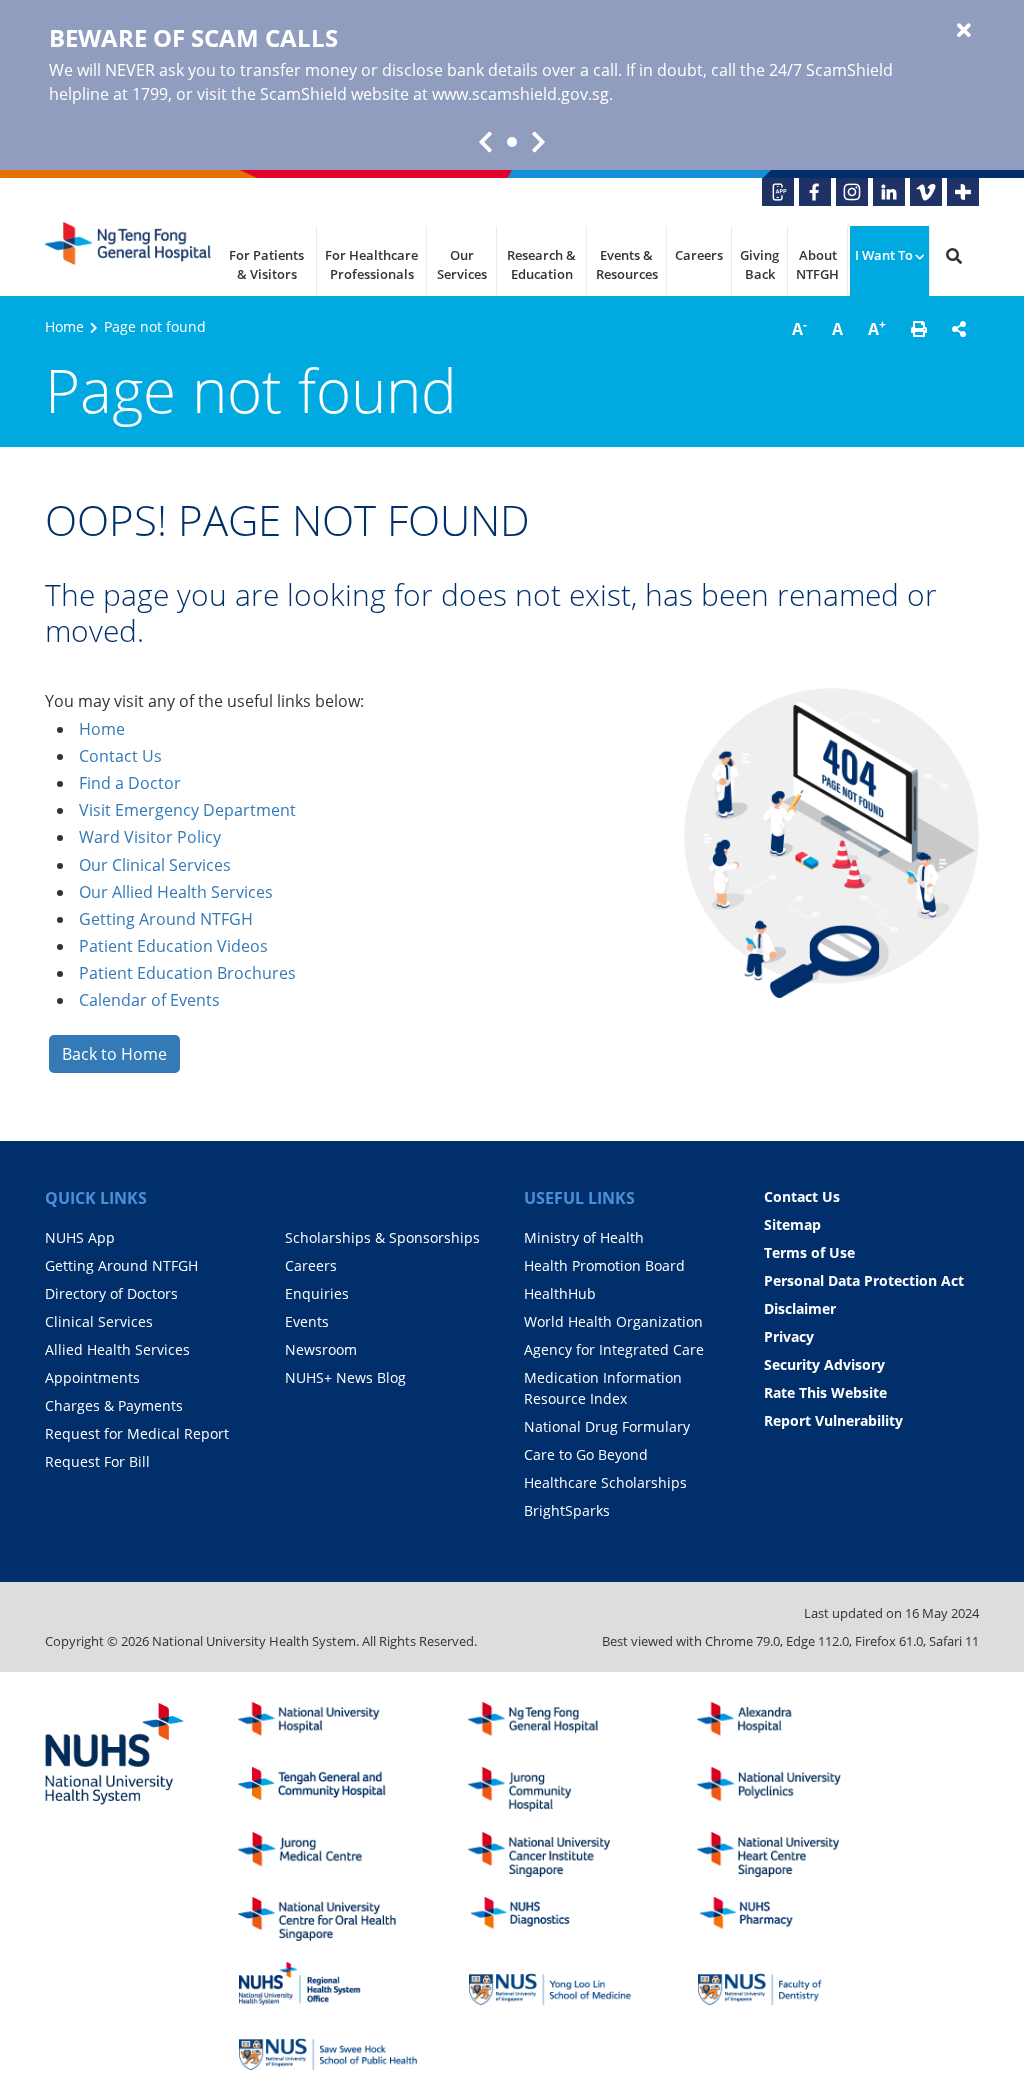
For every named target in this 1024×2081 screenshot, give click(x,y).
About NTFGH (817, 265)
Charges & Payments (114, 1405)
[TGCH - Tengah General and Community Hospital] (328, 1789)
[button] (919, 329)
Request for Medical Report (137, 1433)
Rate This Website (825, 1392)
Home (64, 326)
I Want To (884, 255)
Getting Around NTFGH (166, 919)
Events (307, 1321)
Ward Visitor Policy (150, 837)
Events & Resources (627, 265)
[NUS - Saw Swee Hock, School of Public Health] (328, 2048)
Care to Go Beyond (586, 1454)
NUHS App (80, 1237)
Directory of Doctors (111, 1293)
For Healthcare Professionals (371, 265)
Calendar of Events (149, 1000)
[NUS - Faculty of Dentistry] (787, 1983)
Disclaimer (800, 1308)
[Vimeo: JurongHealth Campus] (926, 192)
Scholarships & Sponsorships (382, 1237)
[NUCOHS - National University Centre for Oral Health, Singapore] (328, 1919)
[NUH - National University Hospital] (328, 1724)
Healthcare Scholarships (605, 1482)
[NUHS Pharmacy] (787, 1919)
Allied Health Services (117, 1349)
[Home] (558, 1724)
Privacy (789, 1336)
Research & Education (541, 265)
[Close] (964, 31)
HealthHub (560, 1293)
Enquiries (317, 1293)
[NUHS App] (778, 192)
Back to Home (114, 1054)
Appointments (92, 1377)
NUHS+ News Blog (345, 1377)
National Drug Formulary (607, 1426)
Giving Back (759, 265)
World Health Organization (613, 1321)
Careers (699, 255)
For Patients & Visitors (266, 265)
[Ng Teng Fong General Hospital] (130, 251)
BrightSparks (567, 1510)
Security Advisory (824, 1364)
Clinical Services (99, 1321)
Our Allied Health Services (176, 892)
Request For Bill (97, 1461)
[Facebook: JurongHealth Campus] (815, 192)
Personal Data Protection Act (864, 1280)
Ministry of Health (584, 1237)
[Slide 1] (512, 142)
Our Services (462, 265)
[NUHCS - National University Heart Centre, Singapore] (787, 1854)
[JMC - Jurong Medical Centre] (328, 1854)
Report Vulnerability (833, 1420)
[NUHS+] (963, 192)
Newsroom (321, 1349)
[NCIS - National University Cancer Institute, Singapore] (558, 1854)
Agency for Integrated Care (614, 1349)
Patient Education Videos (173, 946)
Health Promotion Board (604, 1265)
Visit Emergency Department (187, 810)
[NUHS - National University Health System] (115, 1755)
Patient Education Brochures (187, 973)
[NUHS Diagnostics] (558, 1919)
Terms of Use (809, 1252)
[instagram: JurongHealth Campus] (852, 192)
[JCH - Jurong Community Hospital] (558, 1789)
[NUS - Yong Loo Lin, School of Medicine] (558, 1983)
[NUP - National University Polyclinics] (787, 1789)
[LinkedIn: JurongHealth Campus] (889, 192)
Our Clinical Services (155, 865)
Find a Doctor (130, 783)
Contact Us (120, 756)
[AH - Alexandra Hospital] (787, 1724)
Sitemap (792, 1224)
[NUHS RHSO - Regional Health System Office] (328, 1983)
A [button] (799, 328)
